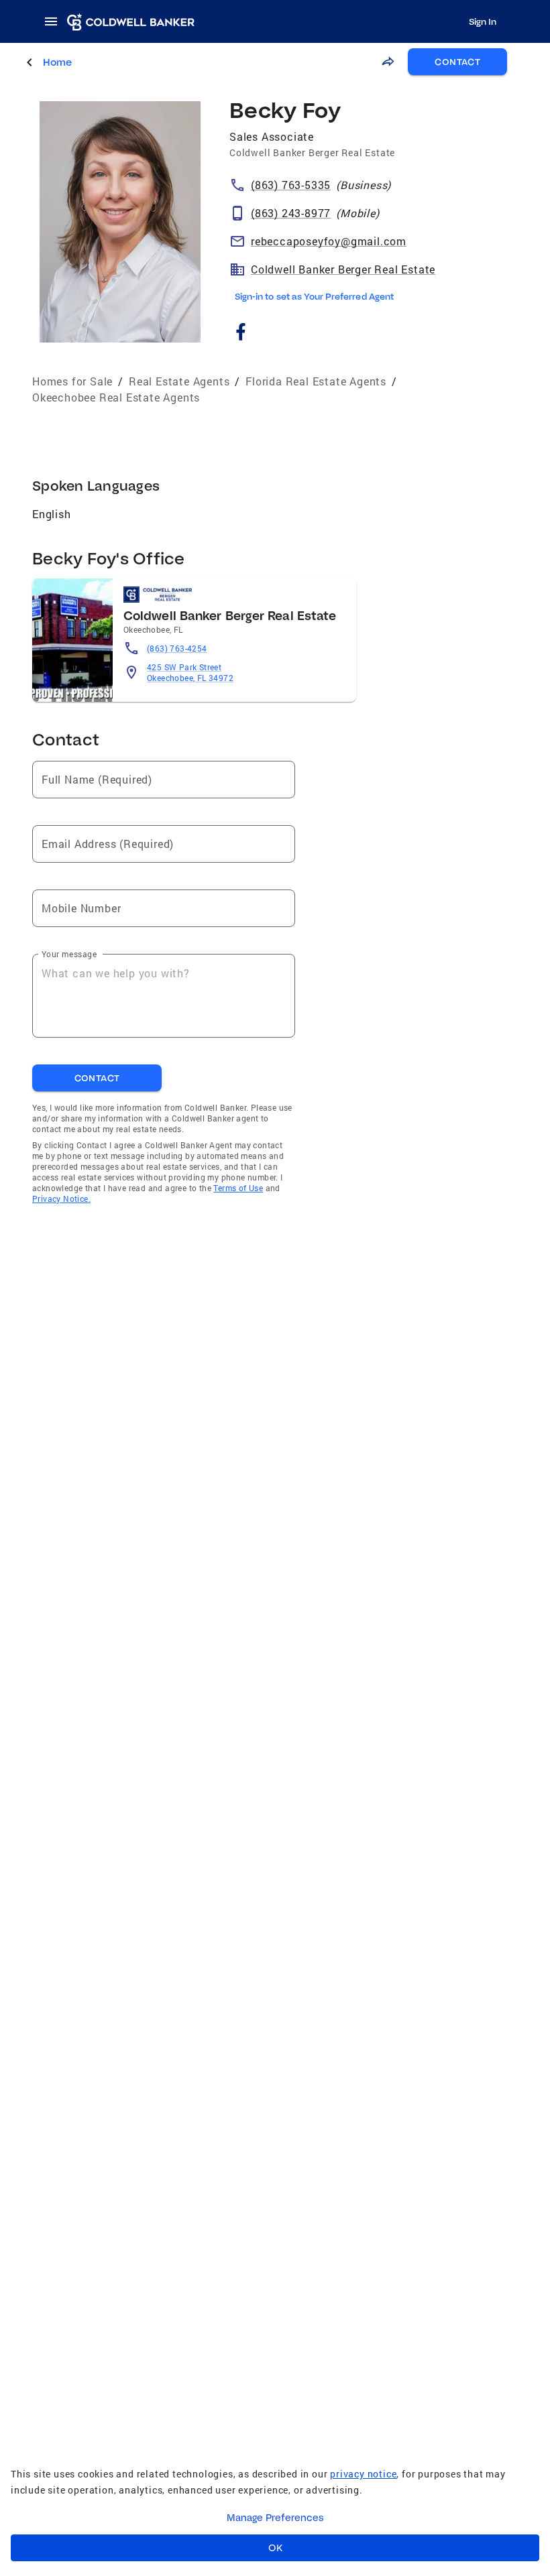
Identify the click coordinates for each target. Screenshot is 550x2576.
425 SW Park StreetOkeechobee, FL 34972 (190, 672)
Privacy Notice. (61, 1199)
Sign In (483, 21)
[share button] (388, 62)
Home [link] (57, 62)
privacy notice (363, 2474)
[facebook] (240, 333)
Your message (69, 954)
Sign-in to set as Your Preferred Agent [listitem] (314, 296)
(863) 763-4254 (177, 648)
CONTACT (457, 62)
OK (275, 2548)
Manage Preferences (275, 2518)
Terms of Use (238, 1188)
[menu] (55, 21)
